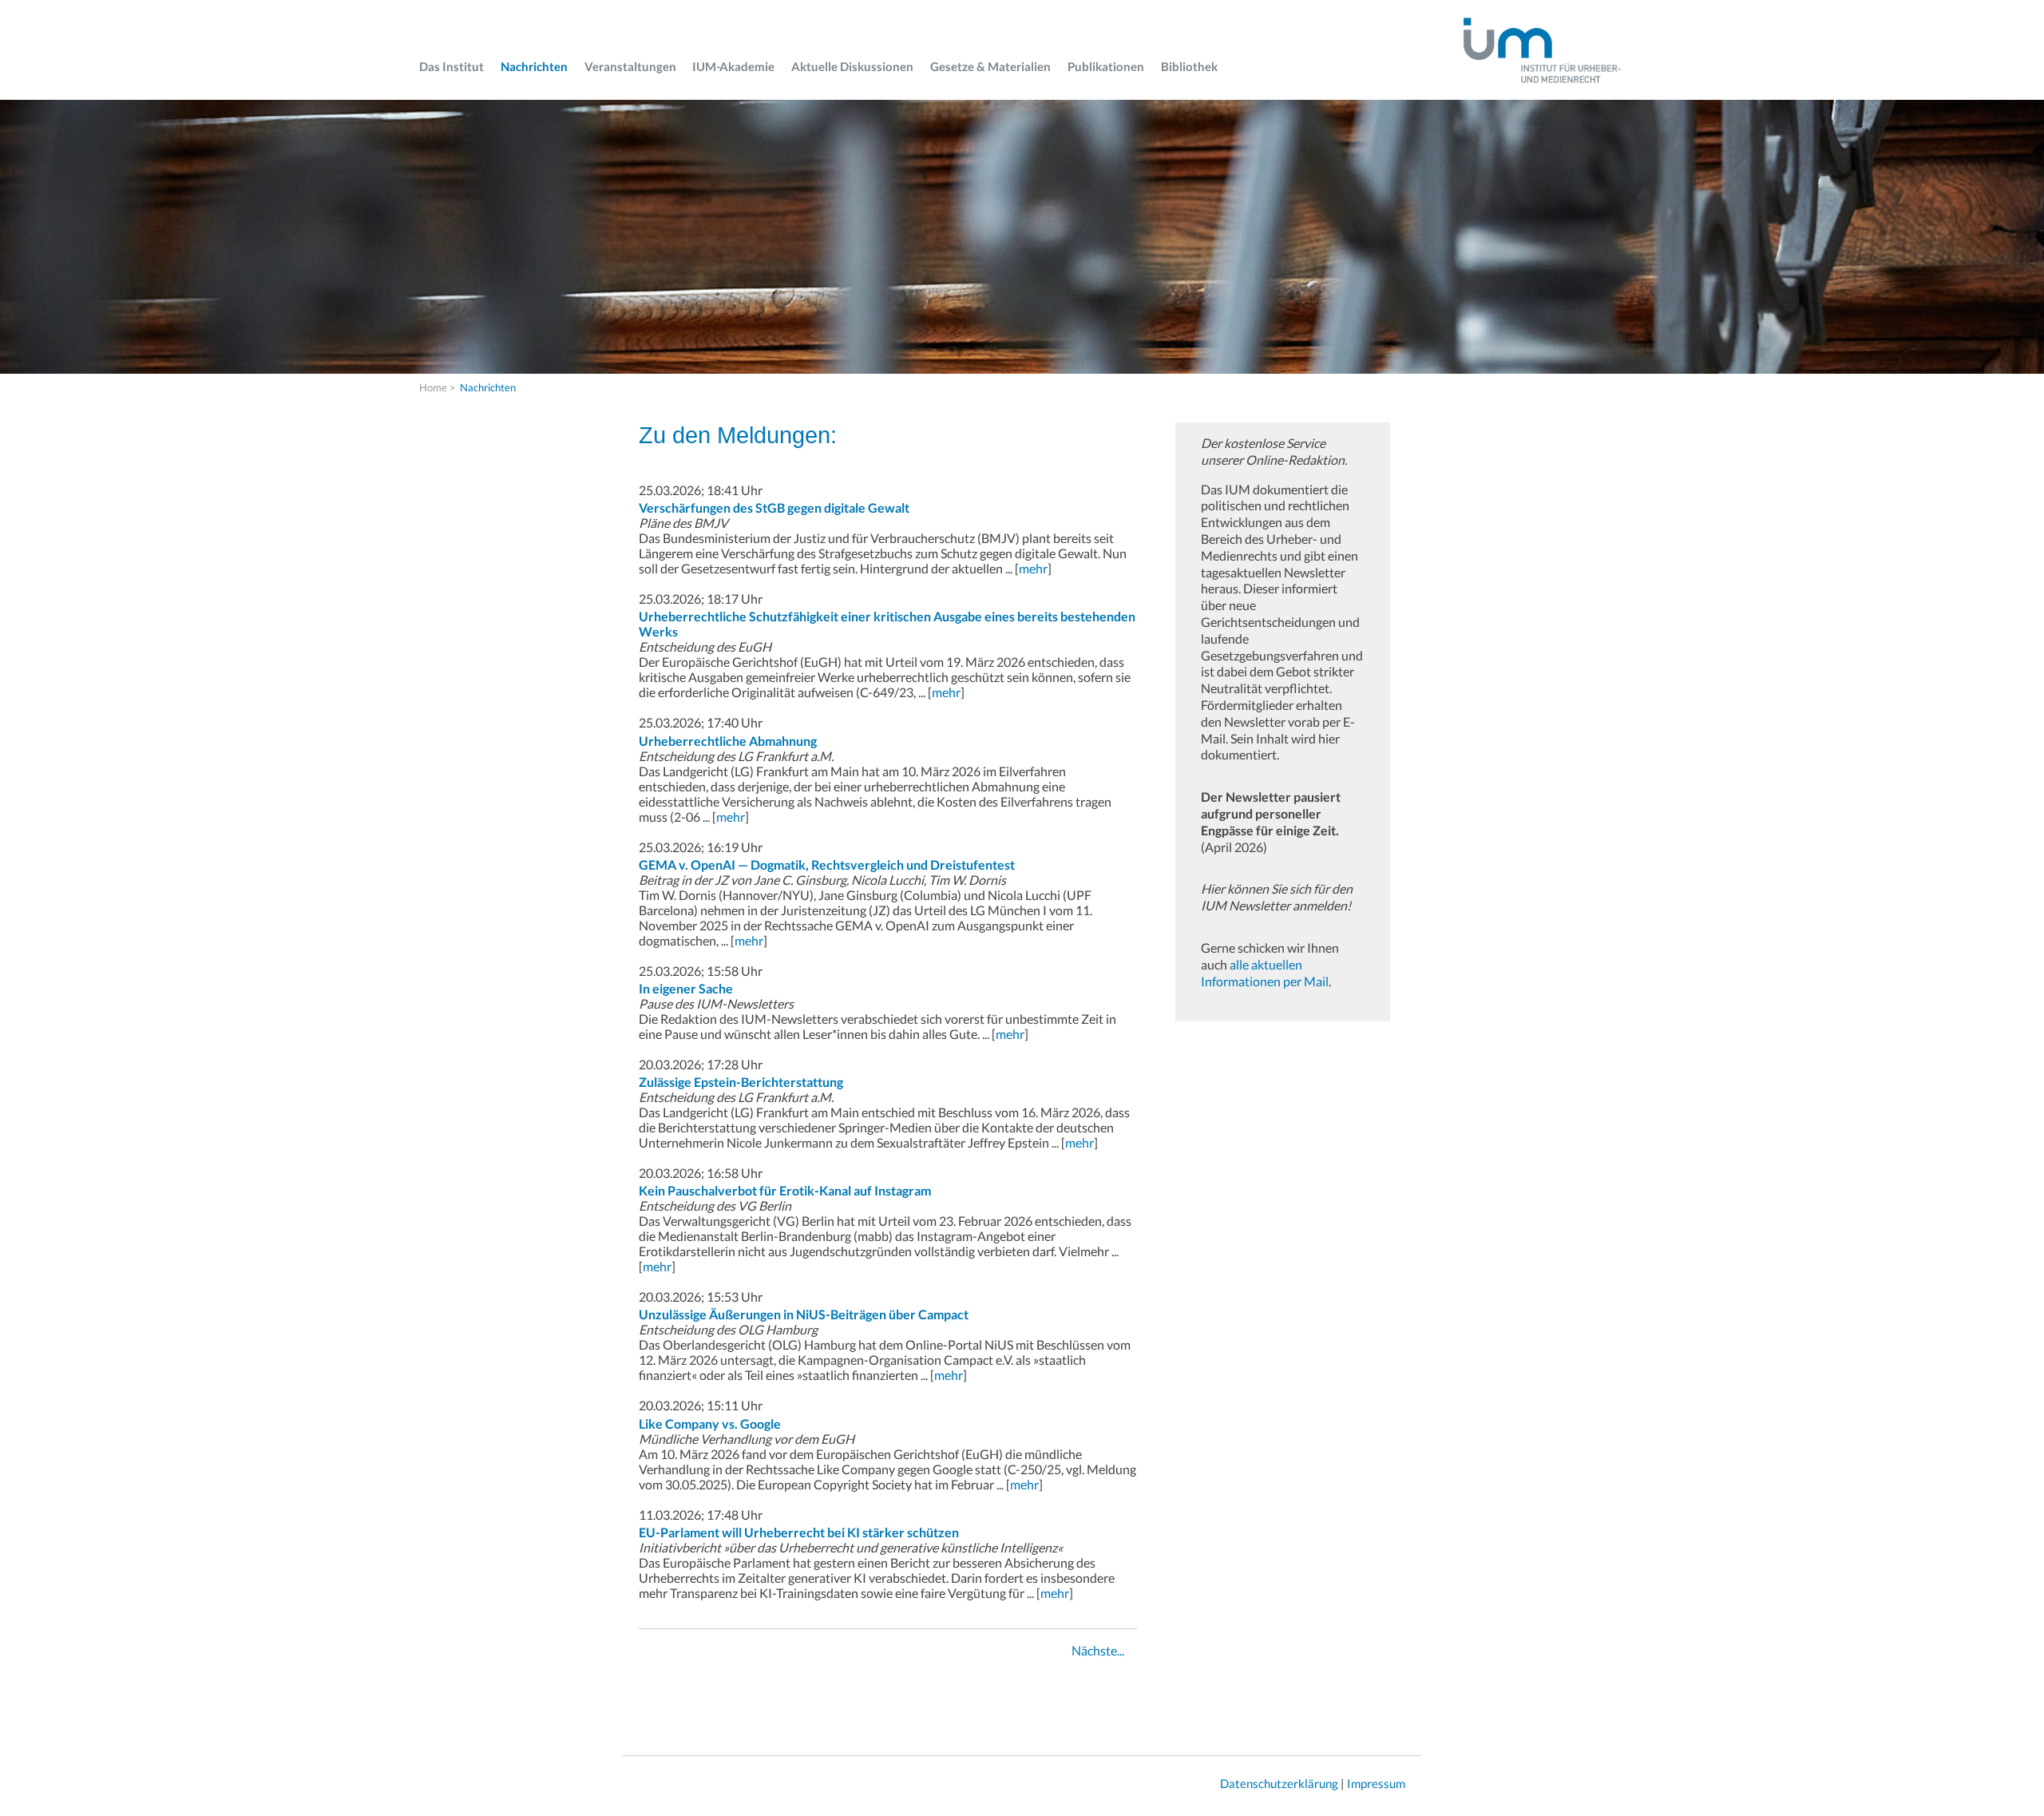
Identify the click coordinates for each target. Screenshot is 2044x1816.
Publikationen (1106, 66)
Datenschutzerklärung (1279, 1783)
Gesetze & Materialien (990, 66)
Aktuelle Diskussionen (852, 66)
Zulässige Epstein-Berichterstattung (741, 1082)
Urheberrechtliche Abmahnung (728, 741)
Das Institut (452, 66)
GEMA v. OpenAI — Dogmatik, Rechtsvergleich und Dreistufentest (827, 864)
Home (433, 387)
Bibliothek (1189, 66)
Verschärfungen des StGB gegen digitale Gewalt (774, 508)
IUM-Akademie (733, 66)
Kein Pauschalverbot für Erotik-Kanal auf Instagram (785, 1190)
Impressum (1376, 1783)
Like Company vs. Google (710, 1423)
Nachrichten (534, 66)
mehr (1033, 568)
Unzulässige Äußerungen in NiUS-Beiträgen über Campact (804, 1314)
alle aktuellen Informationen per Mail (1265, 973)
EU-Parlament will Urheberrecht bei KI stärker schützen (799, 1532)
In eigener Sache (686, 988)
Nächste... (1098, 1650)
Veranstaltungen (630, 66)
